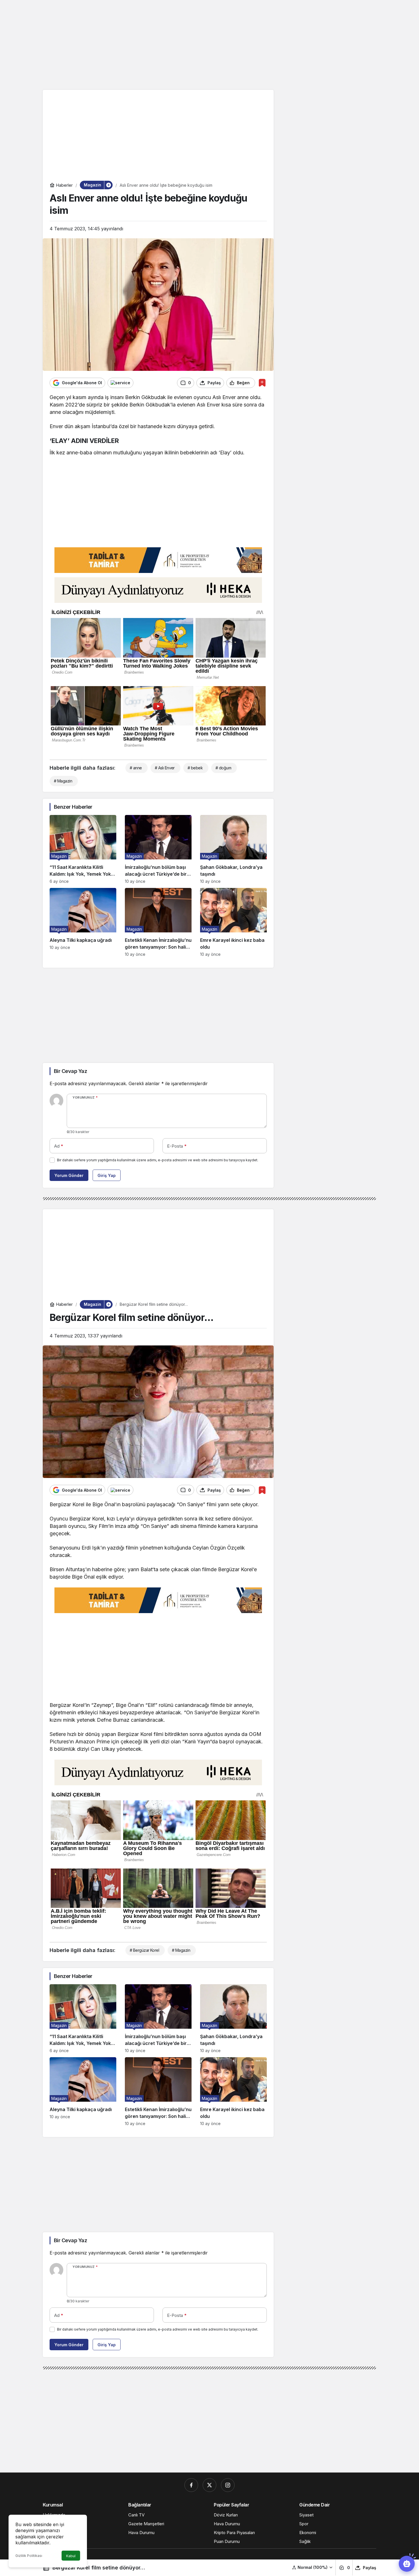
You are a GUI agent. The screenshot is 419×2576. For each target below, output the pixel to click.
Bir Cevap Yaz (70, 1071)
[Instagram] (228, 2485)
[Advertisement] (209, 44)
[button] (313, 2567)
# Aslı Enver (165, 768)
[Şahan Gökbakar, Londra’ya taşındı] (233, 849)
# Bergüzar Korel (144, 1950)
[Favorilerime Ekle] (262, 383)
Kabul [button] (71, 2556)
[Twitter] (209, 2485)
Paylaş (370, 2568)
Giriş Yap (107, 1175)
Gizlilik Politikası (29, 2556)
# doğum (223, 768)
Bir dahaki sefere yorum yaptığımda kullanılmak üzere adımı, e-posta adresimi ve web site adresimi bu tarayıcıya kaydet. (158, 1160)
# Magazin (63, 781)
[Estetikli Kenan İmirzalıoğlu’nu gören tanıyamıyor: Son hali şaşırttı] (158, 922)
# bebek (195, 768)
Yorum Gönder (69, 1175)
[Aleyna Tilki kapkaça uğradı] (83, 922)
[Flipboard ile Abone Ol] (120, 383)
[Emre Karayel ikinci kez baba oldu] (233, 922)
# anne (136, 768)
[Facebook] (191, 2485)
